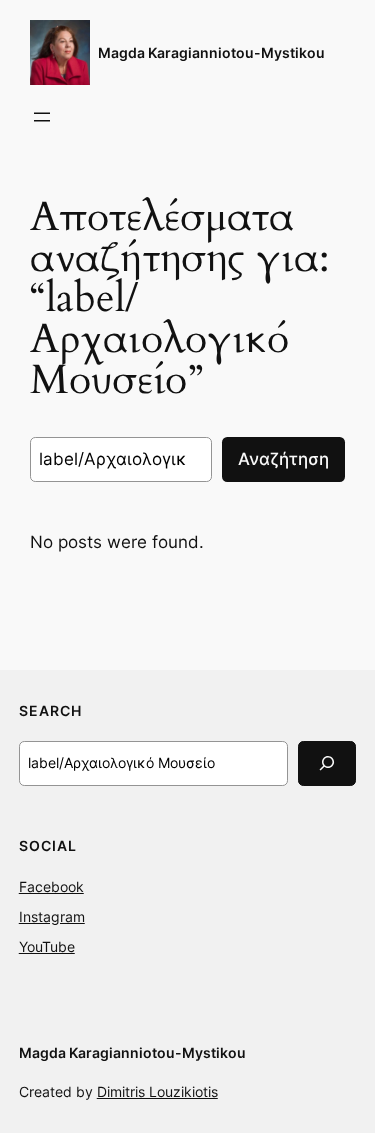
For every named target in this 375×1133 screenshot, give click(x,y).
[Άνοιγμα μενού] (42, 117)
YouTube (47, 946)
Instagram (52, 916)
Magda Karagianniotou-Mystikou (211, 52)
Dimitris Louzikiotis (157, 1091)
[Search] (327, 763)
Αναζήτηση (283, 459)
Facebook (51, 886)
